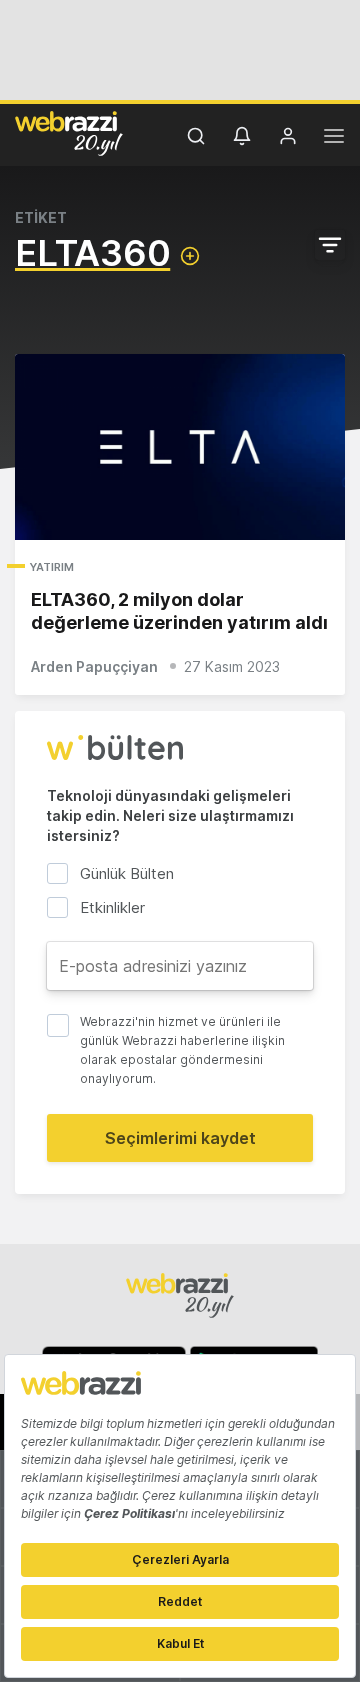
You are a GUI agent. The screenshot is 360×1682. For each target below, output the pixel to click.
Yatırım (52, 567)
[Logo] (69, 133)
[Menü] (334, 139)
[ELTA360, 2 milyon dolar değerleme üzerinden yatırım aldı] (180, 447)
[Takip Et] (190, 256)
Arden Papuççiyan (94, 666)
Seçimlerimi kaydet (180, 1138)
